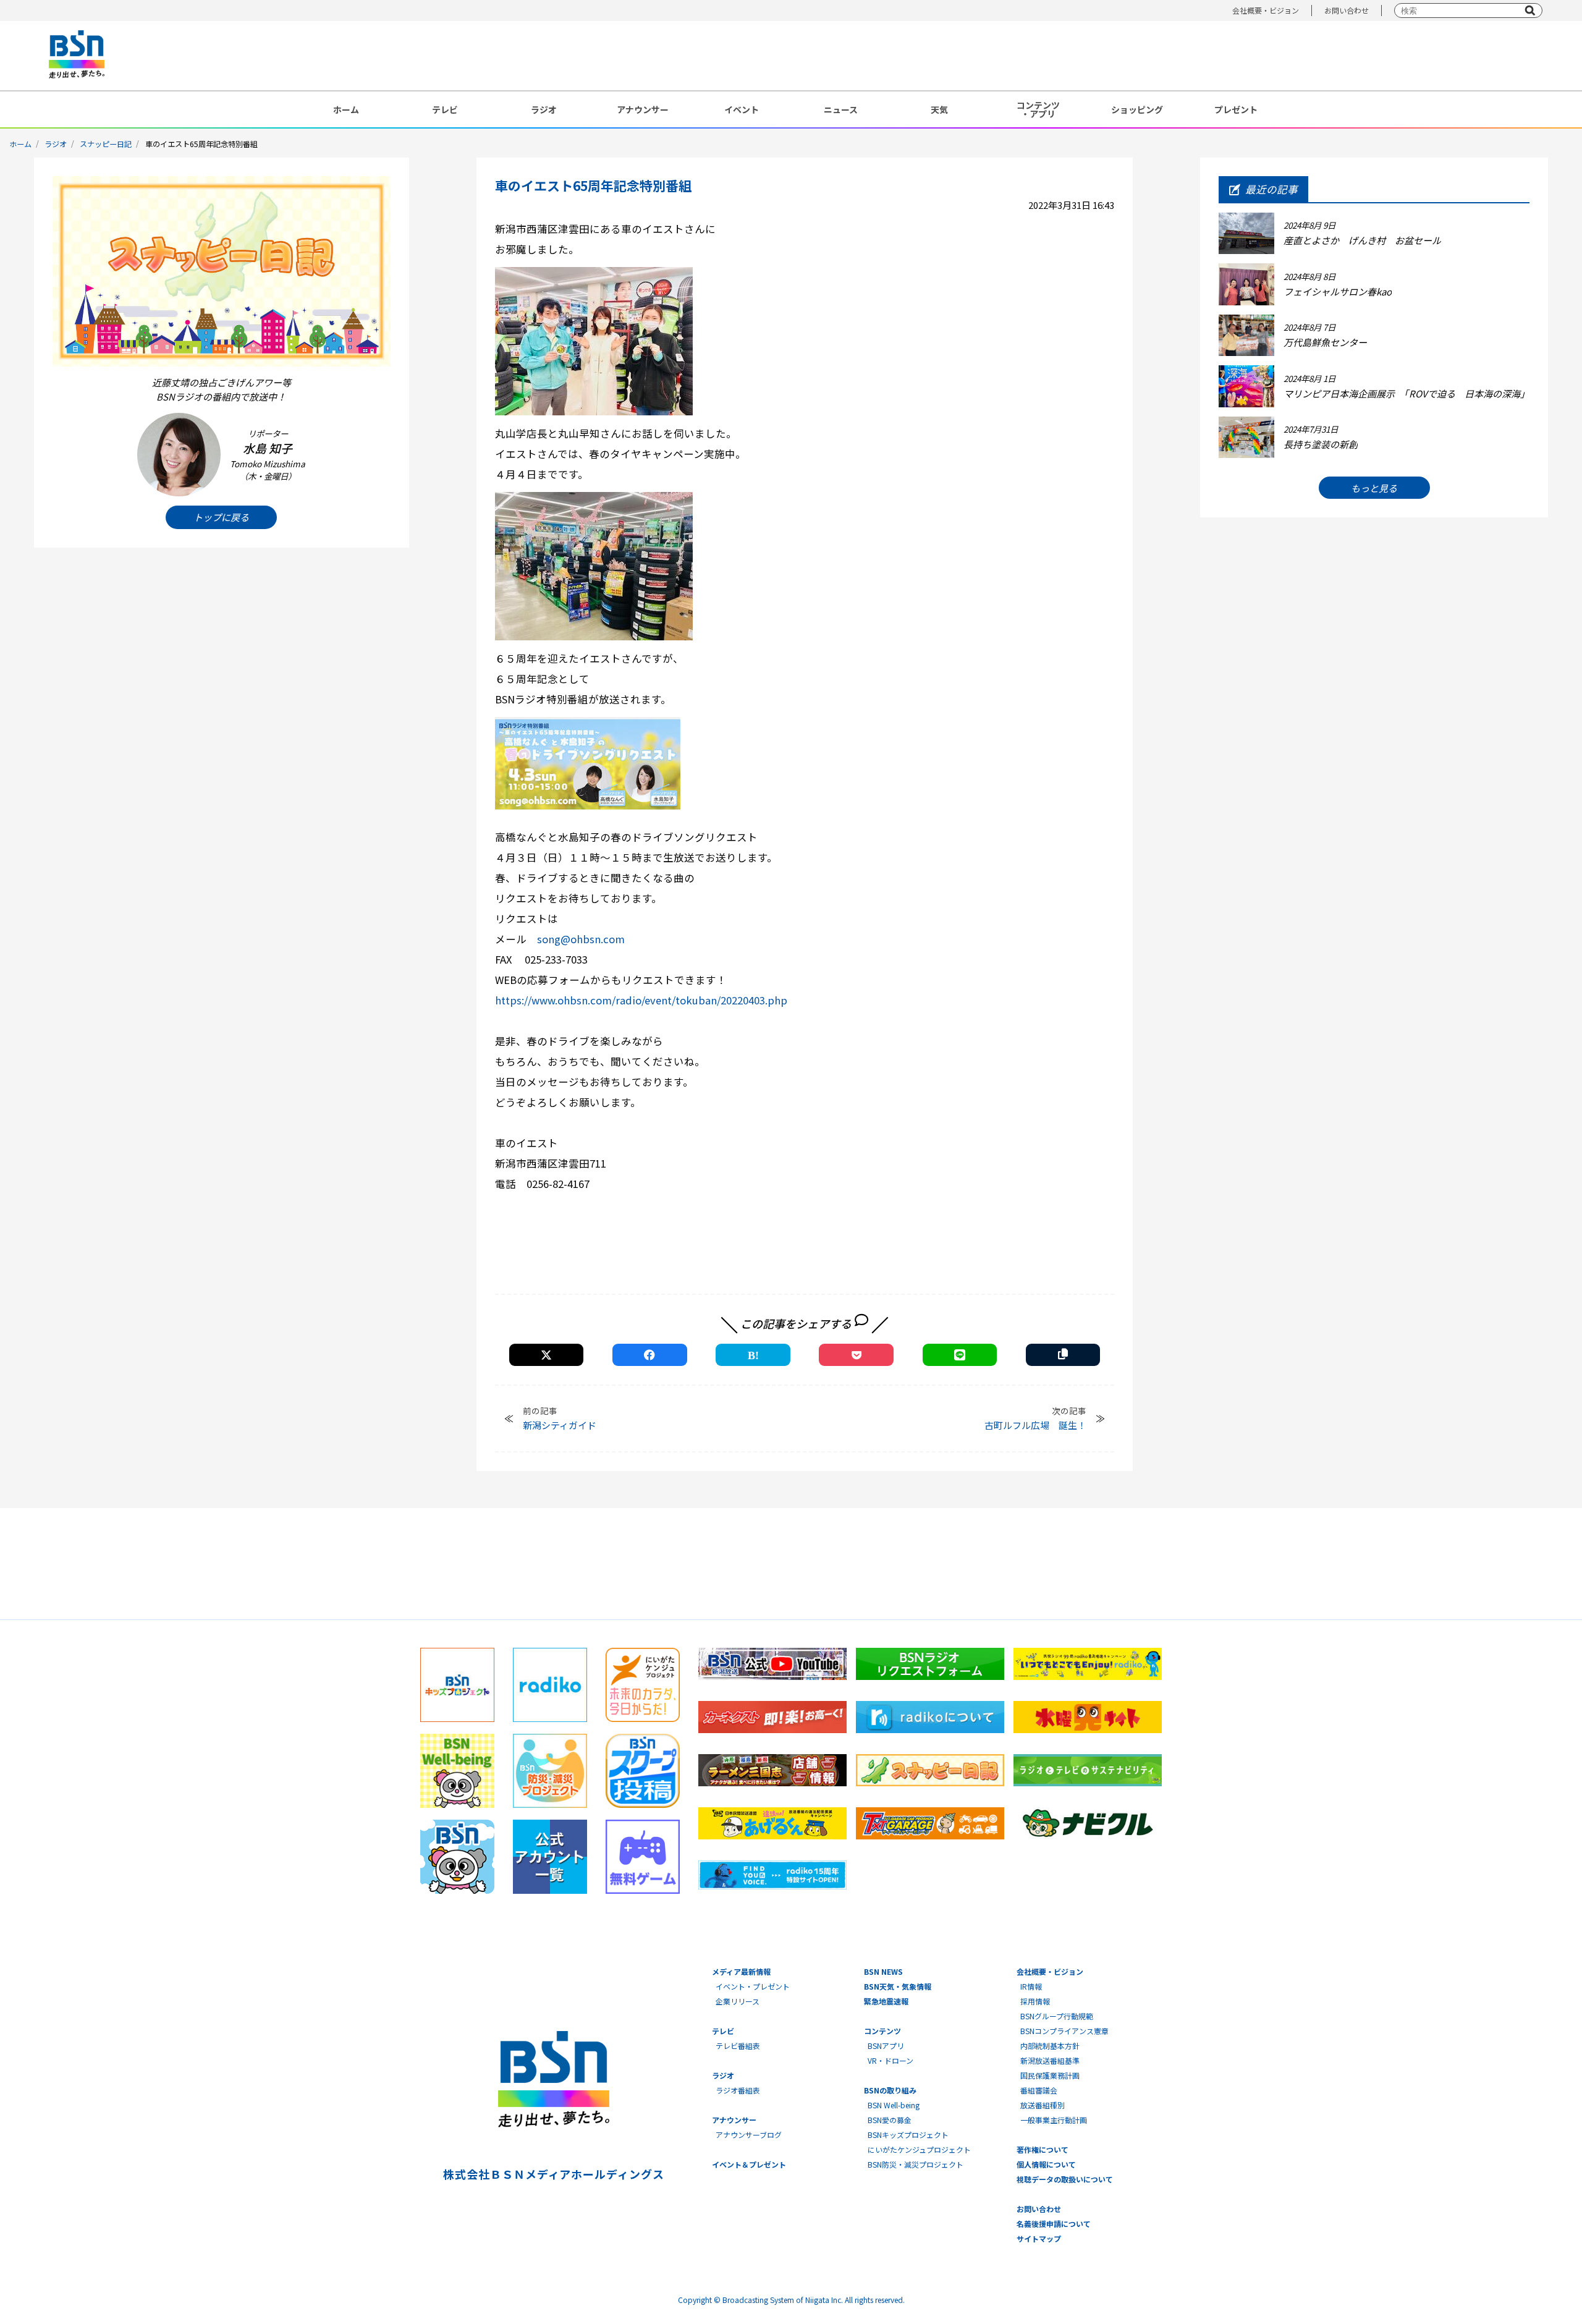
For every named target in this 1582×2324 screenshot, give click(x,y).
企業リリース (738, 2001)
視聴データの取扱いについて (1065, 2179)
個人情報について (1046, 2164)
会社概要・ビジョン (1266, 10)
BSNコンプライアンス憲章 (1064, 2031)
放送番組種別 (1043, 2105)
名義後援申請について (1054, 2224)
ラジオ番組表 (738, 2090)
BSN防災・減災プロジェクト (916, 2164)
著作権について (1043, 2149)
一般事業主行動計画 (1054, 2120)
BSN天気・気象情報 (898, 1986)
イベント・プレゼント (753, 1986)
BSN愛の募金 (890, 2120)
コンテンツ (882, 2031)
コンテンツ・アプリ (1038, 109)
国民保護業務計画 (1050, 2075)
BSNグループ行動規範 (1057, 2016)
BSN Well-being (894, 2105)
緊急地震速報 (886, 2001)
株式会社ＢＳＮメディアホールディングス (553, 2174)
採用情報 (1035, 2001)
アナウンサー (643, 109)
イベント (742, 109)
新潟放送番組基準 (1050, 2060)
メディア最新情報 (741, 1971)
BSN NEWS (883, 1971)
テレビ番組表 (738, 2046)
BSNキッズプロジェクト (908, 2135)
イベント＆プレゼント (749, 2164)
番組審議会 (1039, 2090)
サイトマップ (1039, 2238)
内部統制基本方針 (1050, 2046)
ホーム (346, 109)
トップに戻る (221, 517)
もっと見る (1374, 488)
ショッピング (1137, 109)
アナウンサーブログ (749, 2135)
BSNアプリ (886, 2046)
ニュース (841, 109)
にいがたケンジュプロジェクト (919, 2149)
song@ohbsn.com (581, 939)
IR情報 (1031, 1986)
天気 (939, 109)
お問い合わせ (1347, 10)
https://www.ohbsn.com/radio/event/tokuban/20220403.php (641, 1000)
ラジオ (544, 109)
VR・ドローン (890, 2060)
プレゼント (1236, 109)
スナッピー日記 (106, 144)
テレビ (445, 109)
